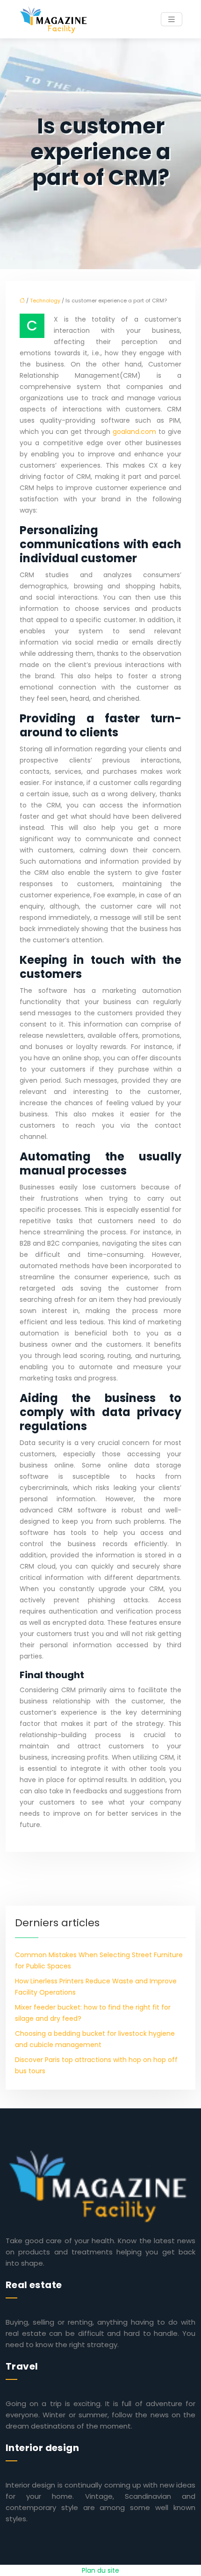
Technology (45, 301)
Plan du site (100, 2570)
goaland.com (134, 432)
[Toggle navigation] (172, 19)
